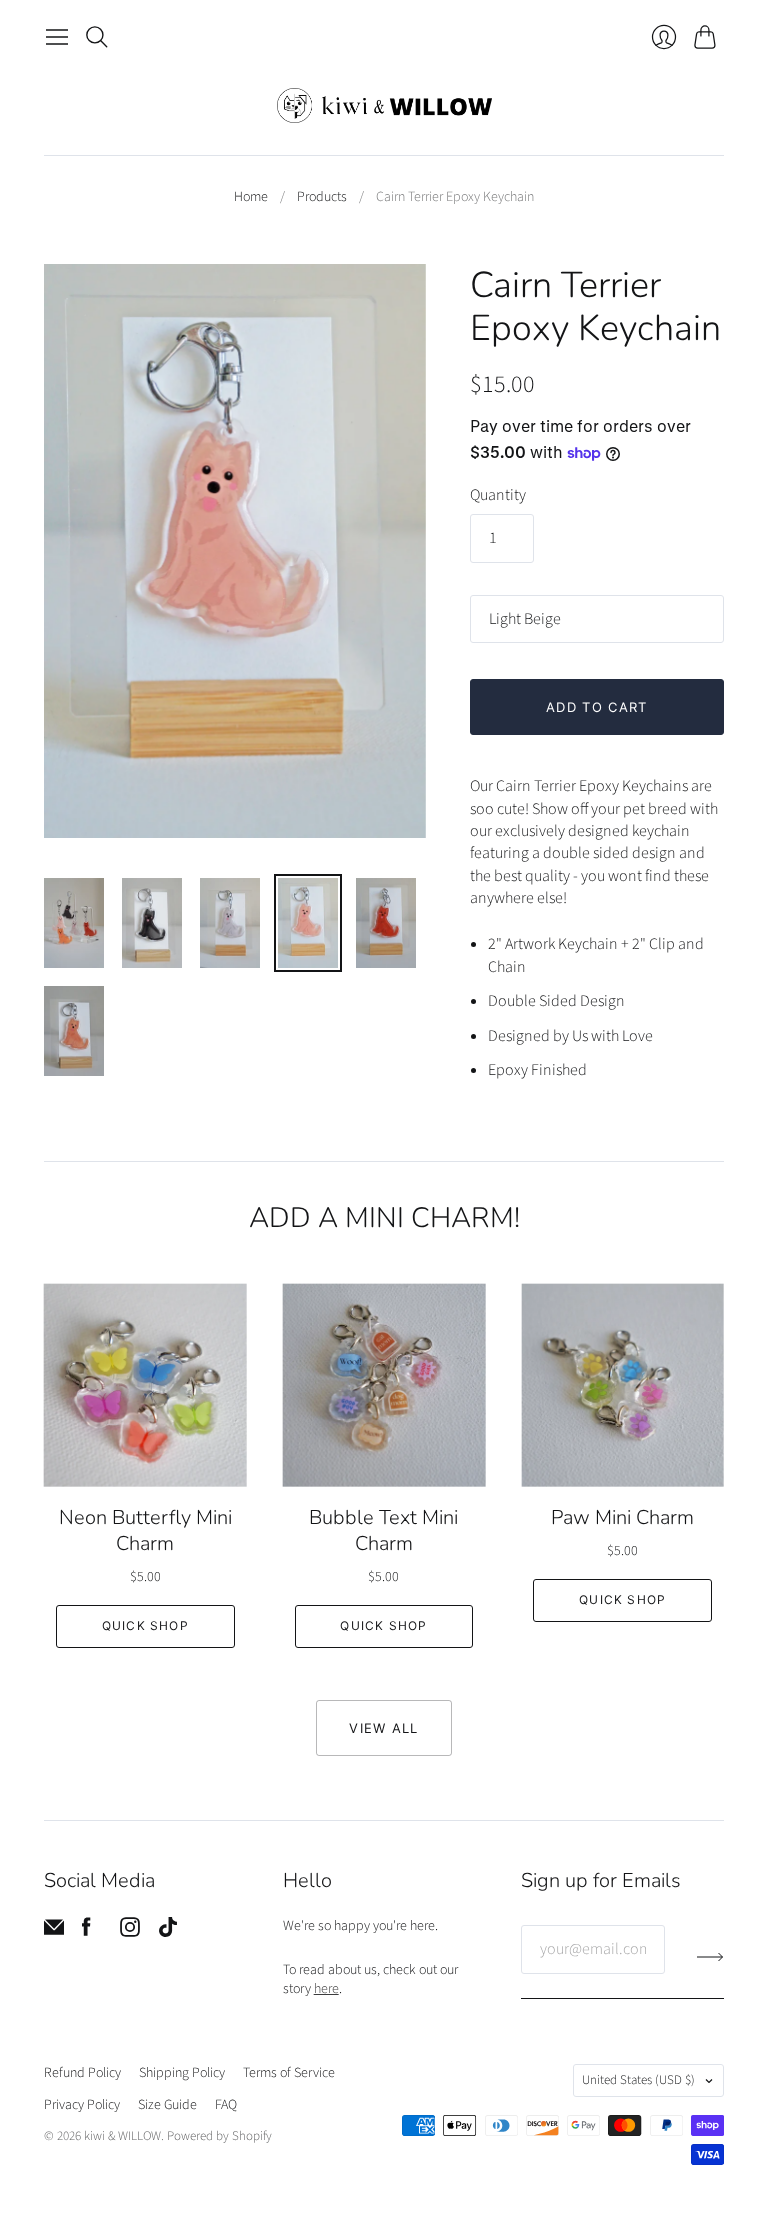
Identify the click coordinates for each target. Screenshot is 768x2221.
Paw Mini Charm (622, 1517)
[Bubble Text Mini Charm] (384, 1385)
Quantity (498, 495)
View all (383, 1728)
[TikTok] (168, 1932)
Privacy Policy (82, 2105)
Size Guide (167, 2105)
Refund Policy (82, 2073)
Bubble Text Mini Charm (383, 1530)
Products (322, 197)
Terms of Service (289, 2073)
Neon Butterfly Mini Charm (145, 1530)
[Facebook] (86, 1932)
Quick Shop (145, 1625)
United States (638, 2080)
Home (251, 197)
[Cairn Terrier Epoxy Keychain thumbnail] (74, 923)
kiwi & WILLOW (122, 2136)
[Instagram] (130, 1932)
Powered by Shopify (219, 2136)
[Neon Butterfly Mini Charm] (145, 1385)
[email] (54, 1932)
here (326, 1989)
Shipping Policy (182, 2073)
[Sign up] (710, 1957)
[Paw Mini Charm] (622, 1385)
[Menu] (57, 37)
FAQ (226, 2105)
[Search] (97, 37)
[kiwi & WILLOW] (384, 105)
